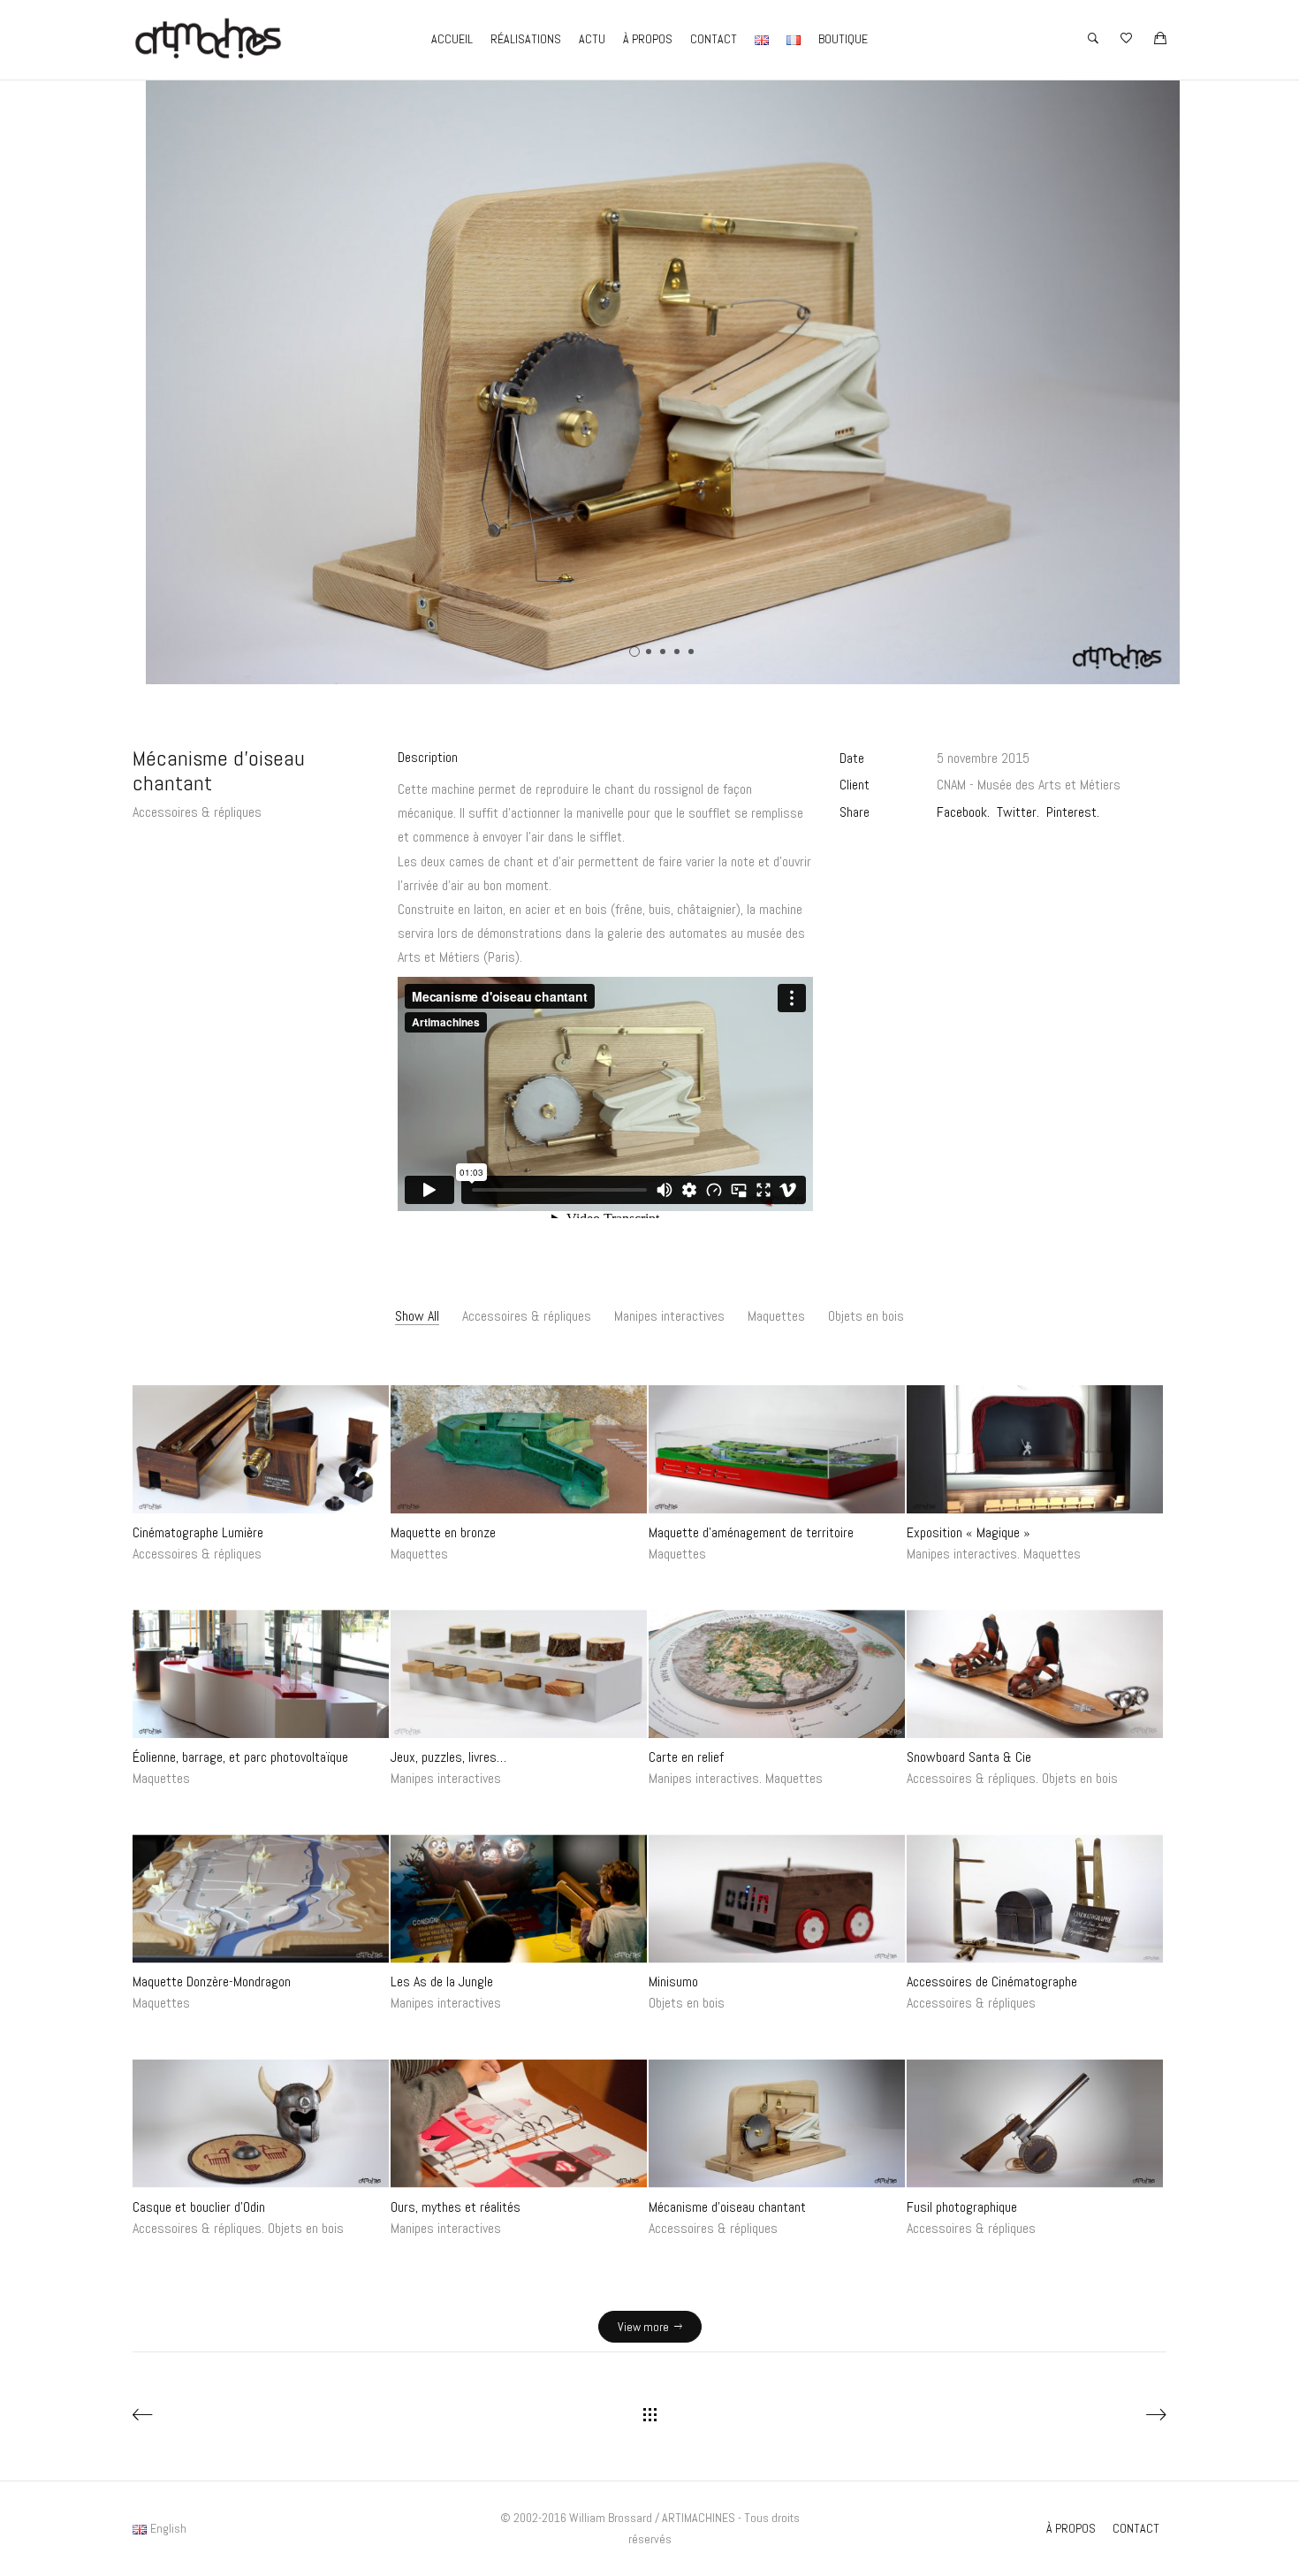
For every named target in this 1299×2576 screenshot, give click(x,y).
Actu (592, 39)
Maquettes (776, 1316)
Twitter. (1018, 812)
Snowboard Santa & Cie (969, 1757)
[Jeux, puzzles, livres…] (519, 1674)
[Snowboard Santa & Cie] (1035, 1674)
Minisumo (673, 1982)
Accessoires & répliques (197, 812)
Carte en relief (686, 1757)
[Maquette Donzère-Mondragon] (261, 1898)
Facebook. (963, 812)
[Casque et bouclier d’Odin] (261, 2123)
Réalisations (526, 39)
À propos (648, 39)
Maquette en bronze (443, 1532)
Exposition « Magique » (969, 1532)
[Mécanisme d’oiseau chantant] (777, 2123)
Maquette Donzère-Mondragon (212, 1982)
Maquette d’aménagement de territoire (751, 1532)
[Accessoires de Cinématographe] (1035, 1898)
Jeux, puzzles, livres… (448, 1757)
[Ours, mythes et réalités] (519, 2123)
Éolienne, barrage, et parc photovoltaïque (240, 1757)
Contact (714, 39)
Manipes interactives (669, 1316)
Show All (417, 1316)
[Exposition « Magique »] (1035, 1449)
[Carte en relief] (777, 1674)
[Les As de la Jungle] (519, 1898)
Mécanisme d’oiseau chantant (727, 2206)
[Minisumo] (777, 1898)
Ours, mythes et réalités (456, 2206)
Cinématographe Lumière (198, 1532)
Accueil (452, 39)
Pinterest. (1073, 812)
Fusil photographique (962, 2206)
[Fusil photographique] (1035, 2123)
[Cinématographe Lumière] (261, 1449)
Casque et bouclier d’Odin (199, 2206)
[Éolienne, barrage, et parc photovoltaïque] (261, 1674)
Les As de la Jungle (442, 1982)
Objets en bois (866, 1316)
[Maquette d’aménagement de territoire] (777, 1449)
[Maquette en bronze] (519, 1449)
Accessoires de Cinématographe (992, 1982)
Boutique (843, 39)
